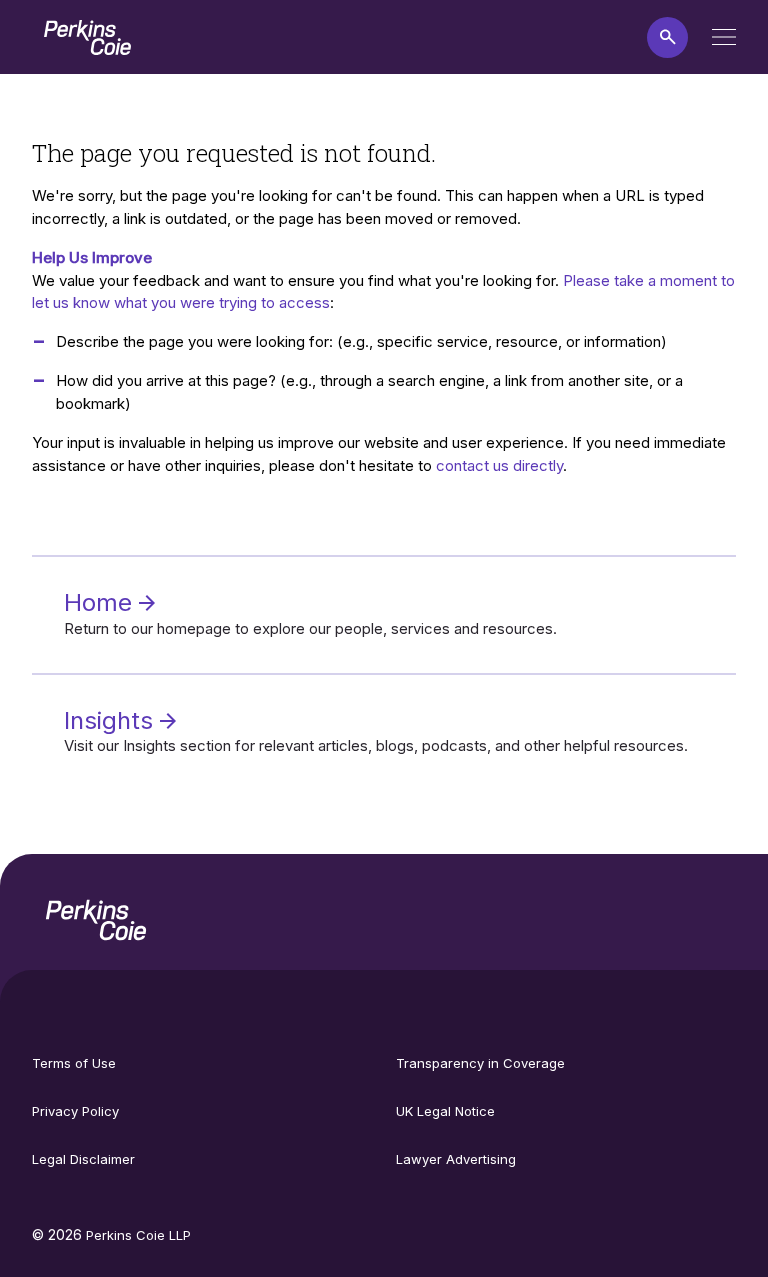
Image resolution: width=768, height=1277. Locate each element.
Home (101, 602)
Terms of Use (74, 1063)
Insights (112, 720)
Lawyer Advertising (456, 1159)
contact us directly (499, 465)
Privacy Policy (75, 1111)
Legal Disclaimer (83, 1159)
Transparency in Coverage (480, 1063)
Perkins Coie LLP (138, 1235)
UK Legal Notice (445, 1111)
